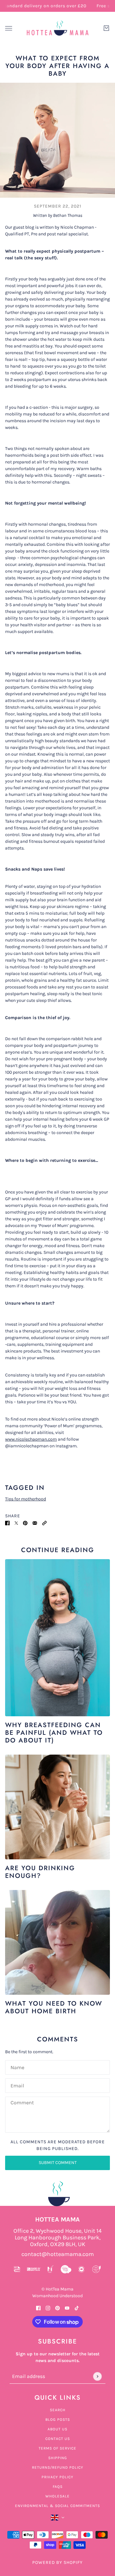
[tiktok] (77, 2308)
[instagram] (48, 2308)
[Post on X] (16, 1523)
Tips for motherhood (26, 1499)
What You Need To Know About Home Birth (54, 2007)
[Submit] (97, 2376)
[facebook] (38, 2308)
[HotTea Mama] (57, 28)
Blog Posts (58, 2420)
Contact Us (58, 2439)
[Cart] (106, 28)
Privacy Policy (57, 2477)
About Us (57, 2429)
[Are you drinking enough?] (57, 1807)
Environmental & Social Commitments (57, 2506)
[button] (44, 1523)
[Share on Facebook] (7, 1523)
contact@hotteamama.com (58, 2254)
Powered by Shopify (57, 2562)
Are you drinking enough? (40, 1872)
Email (17, 2085)
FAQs (58, 2487)
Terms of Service (57, 2448)
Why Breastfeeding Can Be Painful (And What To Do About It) (54, 1733)
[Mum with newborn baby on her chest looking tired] (57, 1942)
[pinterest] (57, 2308)
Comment (22, 2103)
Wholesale (57, 2496)
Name (17, 2066)
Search (58, 2410)
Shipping (58, 2458)
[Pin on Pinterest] (25, 1523)
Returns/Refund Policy (58, 2467)
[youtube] (67, 2308)
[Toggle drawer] (9, 28)
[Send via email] (35, 1523)
